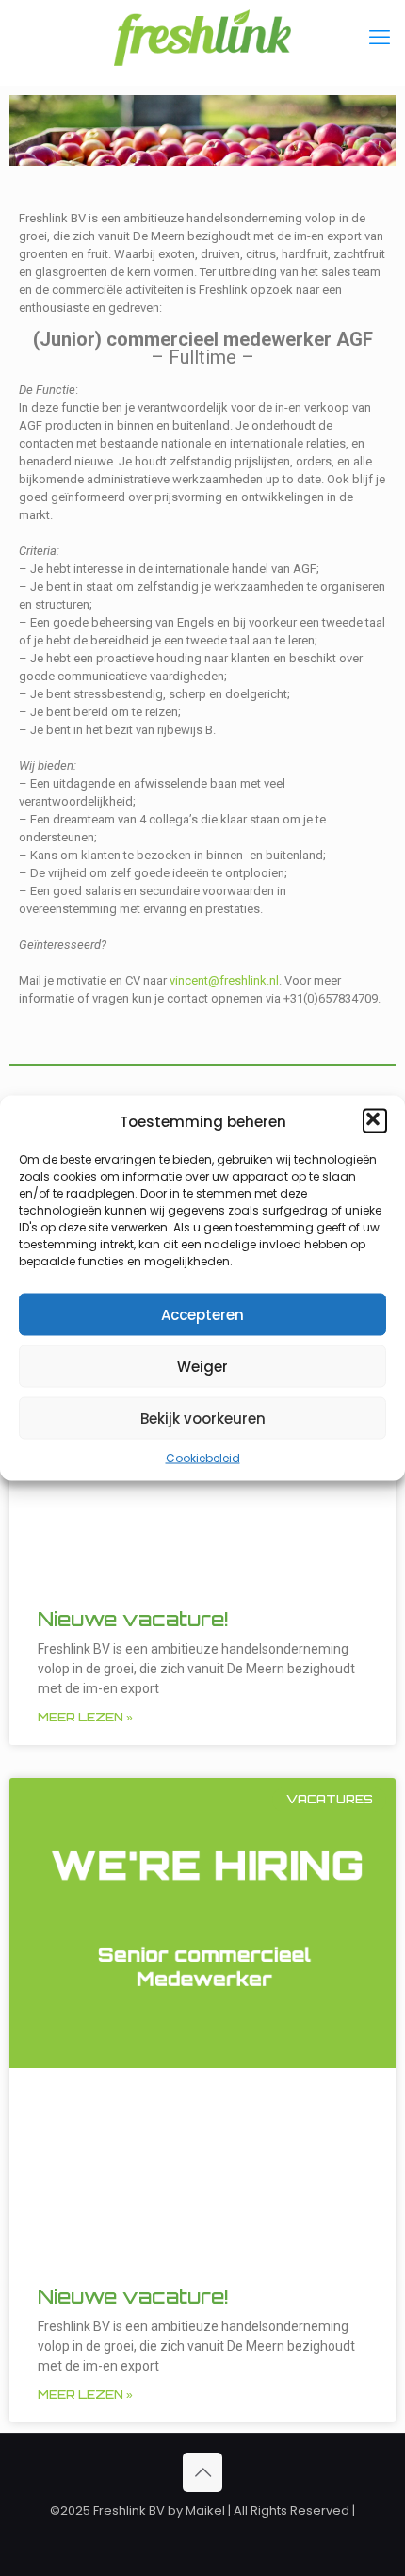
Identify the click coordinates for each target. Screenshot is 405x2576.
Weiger (202, 1366)
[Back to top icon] (202, 2472)
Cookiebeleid (203, 1458)
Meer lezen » (85, 1717)
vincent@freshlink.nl (224, 980)
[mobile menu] (380, 38)
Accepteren (202, 1314)
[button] (375, 1121)
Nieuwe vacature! (133, 1619)
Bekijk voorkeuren (203, 1418)
